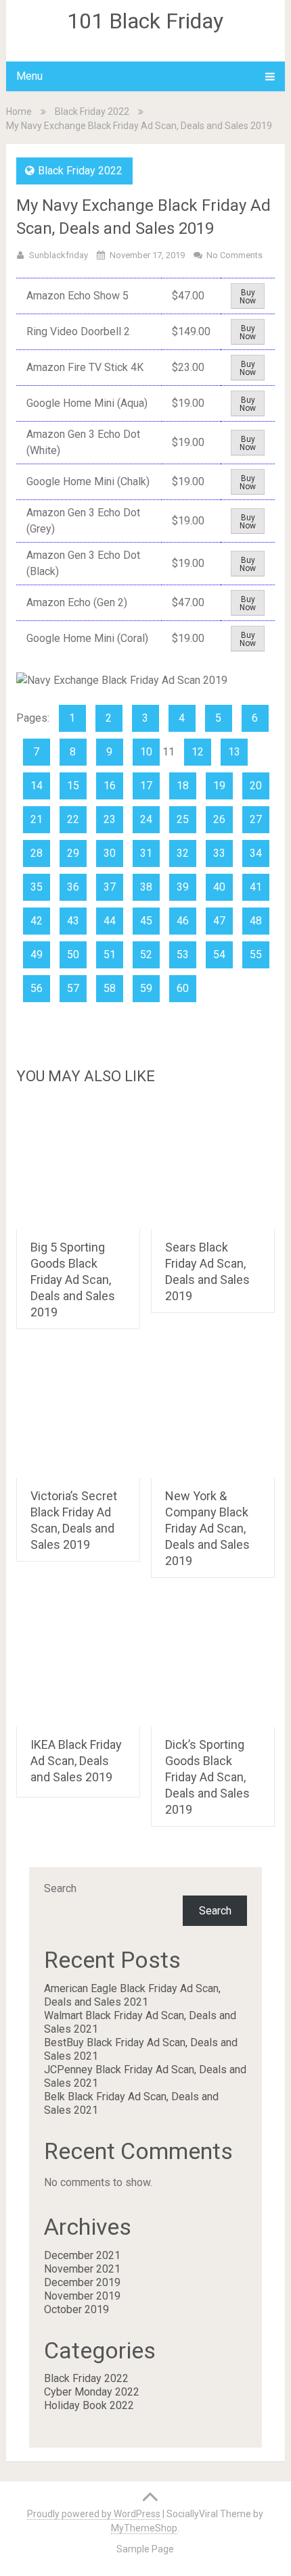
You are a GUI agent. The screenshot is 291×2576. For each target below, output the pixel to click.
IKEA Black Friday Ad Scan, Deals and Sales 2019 (76, 1761)
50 (73, 955)
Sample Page (145, 2549)
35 (37, 887)
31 (146, 853)
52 (146, 955)
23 (110, 819)
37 (110, 887)
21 (37, 819)
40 (219, 887)
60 (183, 988)
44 (110, 921)
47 (219, 921)
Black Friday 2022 (92, 112)
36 (73, 887)
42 (37, 921)
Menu (29, 76)
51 (110, 955)
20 (256, 786)
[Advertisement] (145, 1191)
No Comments (234, 255)
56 (37, 988)
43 (73, 921)
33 (219, 853)
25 (183, 819)
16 (110, 786)
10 (146, 752)
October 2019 (76, 2309)
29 (73, 853)
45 (146, 921)
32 (183, 853)
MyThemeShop (144, 2528)
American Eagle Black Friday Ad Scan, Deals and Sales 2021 (132, 1995)
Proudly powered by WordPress (94, 2514)
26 (219, 819)
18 (183, 786)
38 (146, 887)
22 (73, 819)
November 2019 (82, 2296)
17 (146, 786)
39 (183, 887)
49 (37, 955)
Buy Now (248, 297)
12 (198, 752)
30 (110, 853)
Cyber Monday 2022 (92, 2392)
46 (183, 921)
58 (110, 988)
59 (146, 988)
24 (146, 819)
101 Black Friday (145, 21)
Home (19, 112)
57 (73, 988)
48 (256, 921)
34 (256, 853)
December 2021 (82, 2255)
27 (256, 819)
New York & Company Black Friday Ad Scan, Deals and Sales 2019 (207, 1528)
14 (37, 786)
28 (37, 853)
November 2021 (82, 2269)
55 (256, 955)
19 (219, 786)
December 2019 (82, 2282)
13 (234, 752)
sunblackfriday (59, 255)
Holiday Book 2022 (89, 2405)
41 (256, 887)
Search (60, 1888)
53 (183, 955)
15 (73, 786)
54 (219, 955)
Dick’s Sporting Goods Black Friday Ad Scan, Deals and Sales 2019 (207, 1777)
